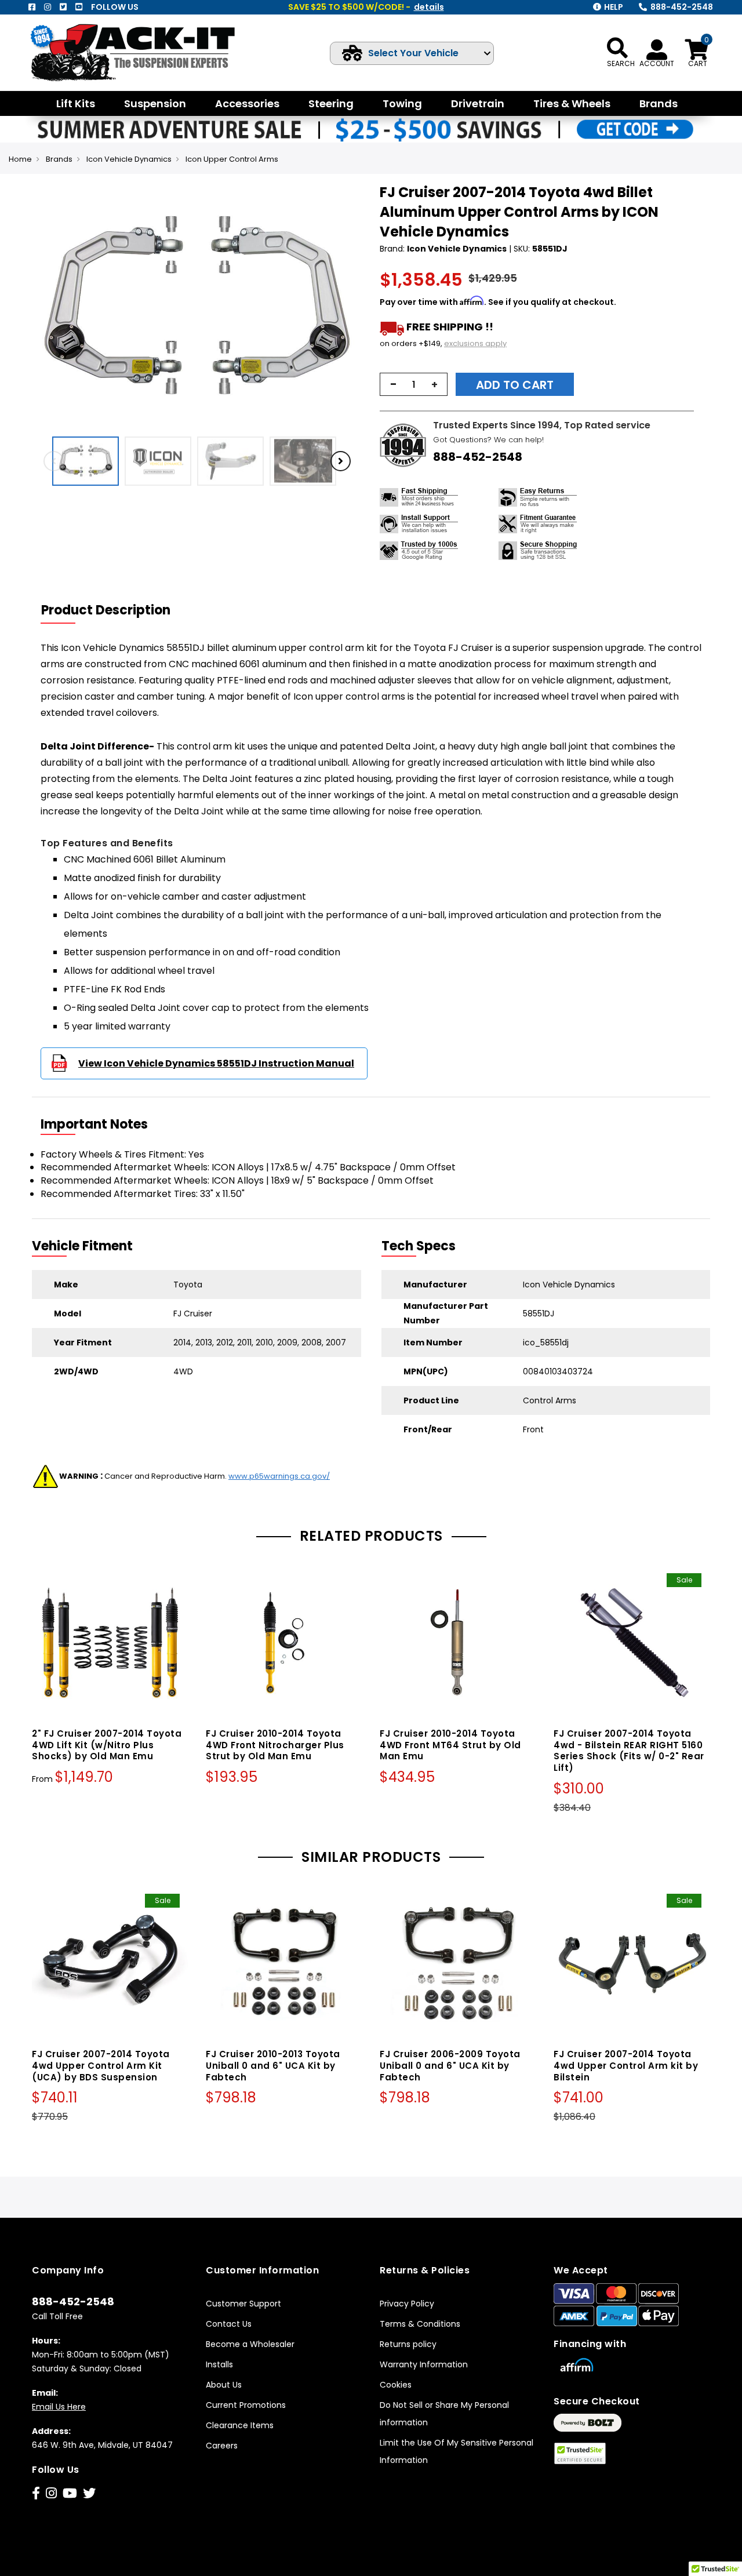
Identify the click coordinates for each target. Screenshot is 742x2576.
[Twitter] (63, 7)
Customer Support (243, 2304)
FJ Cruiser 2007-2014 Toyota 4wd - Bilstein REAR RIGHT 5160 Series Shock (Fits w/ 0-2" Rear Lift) (629, 1751)
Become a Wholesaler (250, 2344)
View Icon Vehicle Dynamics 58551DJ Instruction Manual (216, 1063)
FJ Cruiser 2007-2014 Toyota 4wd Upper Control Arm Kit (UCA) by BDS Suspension (101, 2066)
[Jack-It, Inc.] (137, 52)
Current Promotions (246, 2405)
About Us (224, 2385)
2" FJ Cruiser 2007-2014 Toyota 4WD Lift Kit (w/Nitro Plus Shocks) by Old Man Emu (107, 1745)
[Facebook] (32, 7)
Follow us (115, 7)
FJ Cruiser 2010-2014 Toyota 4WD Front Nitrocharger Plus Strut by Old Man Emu (275, 1745)
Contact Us (229, 2324)
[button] (351, 307)
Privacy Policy (407, 2304)
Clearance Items (240, 2425)
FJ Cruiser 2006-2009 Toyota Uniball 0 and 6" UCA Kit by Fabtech (450, 2066)
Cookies (396, 2385)
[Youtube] (79, 7)
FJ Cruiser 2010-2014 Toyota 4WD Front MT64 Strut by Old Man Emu (450, 1745)
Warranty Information (424, 2364)
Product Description (106, 610)
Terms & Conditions (420, 2324)
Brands (59, 159)
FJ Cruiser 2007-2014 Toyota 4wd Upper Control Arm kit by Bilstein (626, 2066)
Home (20, 159)
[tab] (113, 610)
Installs (219, 2364)
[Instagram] (48, 7)
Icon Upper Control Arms (232, 159)
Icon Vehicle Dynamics (129, 159)
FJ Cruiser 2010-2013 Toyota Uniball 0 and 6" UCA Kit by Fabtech (273, 2066)
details (429, 7)
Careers (222, 2446)
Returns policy (408, 2344)
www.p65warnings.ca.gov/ (279, 1476)
